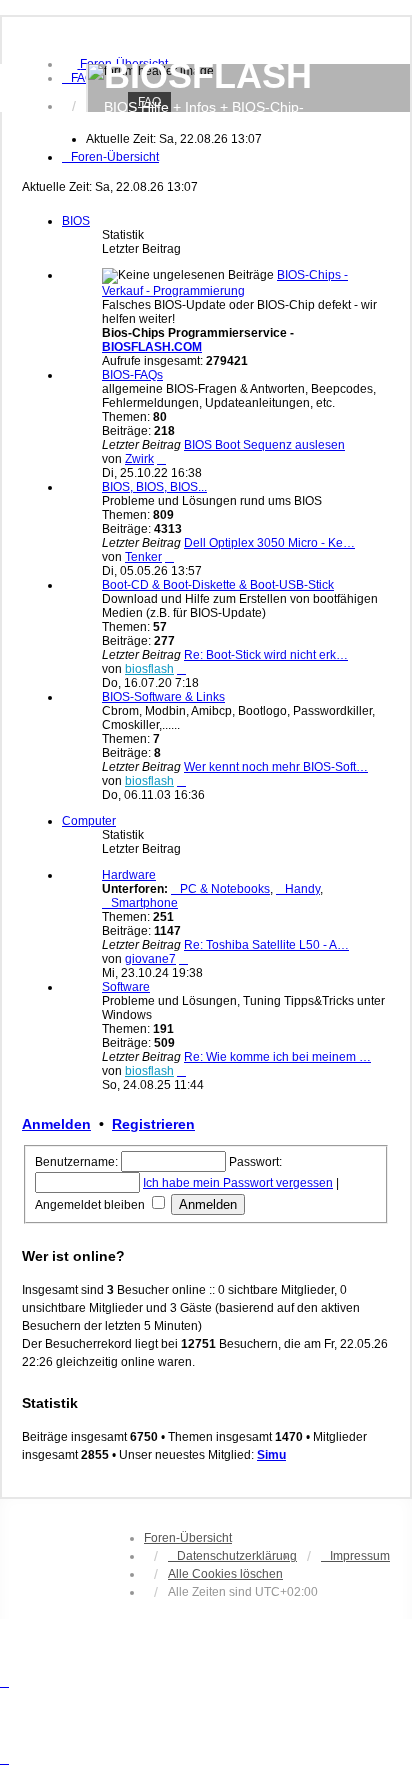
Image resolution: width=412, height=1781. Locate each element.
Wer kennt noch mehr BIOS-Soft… (276, 767)
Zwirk (139, 459)
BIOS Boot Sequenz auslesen (264, 445)
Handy (302, 889)
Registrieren (153, 1124)
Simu (271, 1455)
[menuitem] (78, 78)
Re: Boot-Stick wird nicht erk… (266, 655)
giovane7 (150, 959)
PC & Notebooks (225, 889)
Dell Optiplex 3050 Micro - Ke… (269, 543)
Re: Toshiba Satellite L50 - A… (266, 945)
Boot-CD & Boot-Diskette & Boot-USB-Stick (218, 585)
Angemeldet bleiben (91, 1205)
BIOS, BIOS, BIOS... (154, 487)
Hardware (129, 875)
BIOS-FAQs (132, 375)
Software (126, 987)
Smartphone (144, 903)
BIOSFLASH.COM (152, 347)
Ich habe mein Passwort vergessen (238, 1183)
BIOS (76, 221)
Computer (89, 821)
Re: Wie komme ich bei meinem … (277, 1057)
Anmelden (56, 1124)
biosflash (149, 669)
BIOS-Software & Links (163, 697)
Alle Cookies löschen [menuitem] (225, 1574)
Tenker (143, 557)
